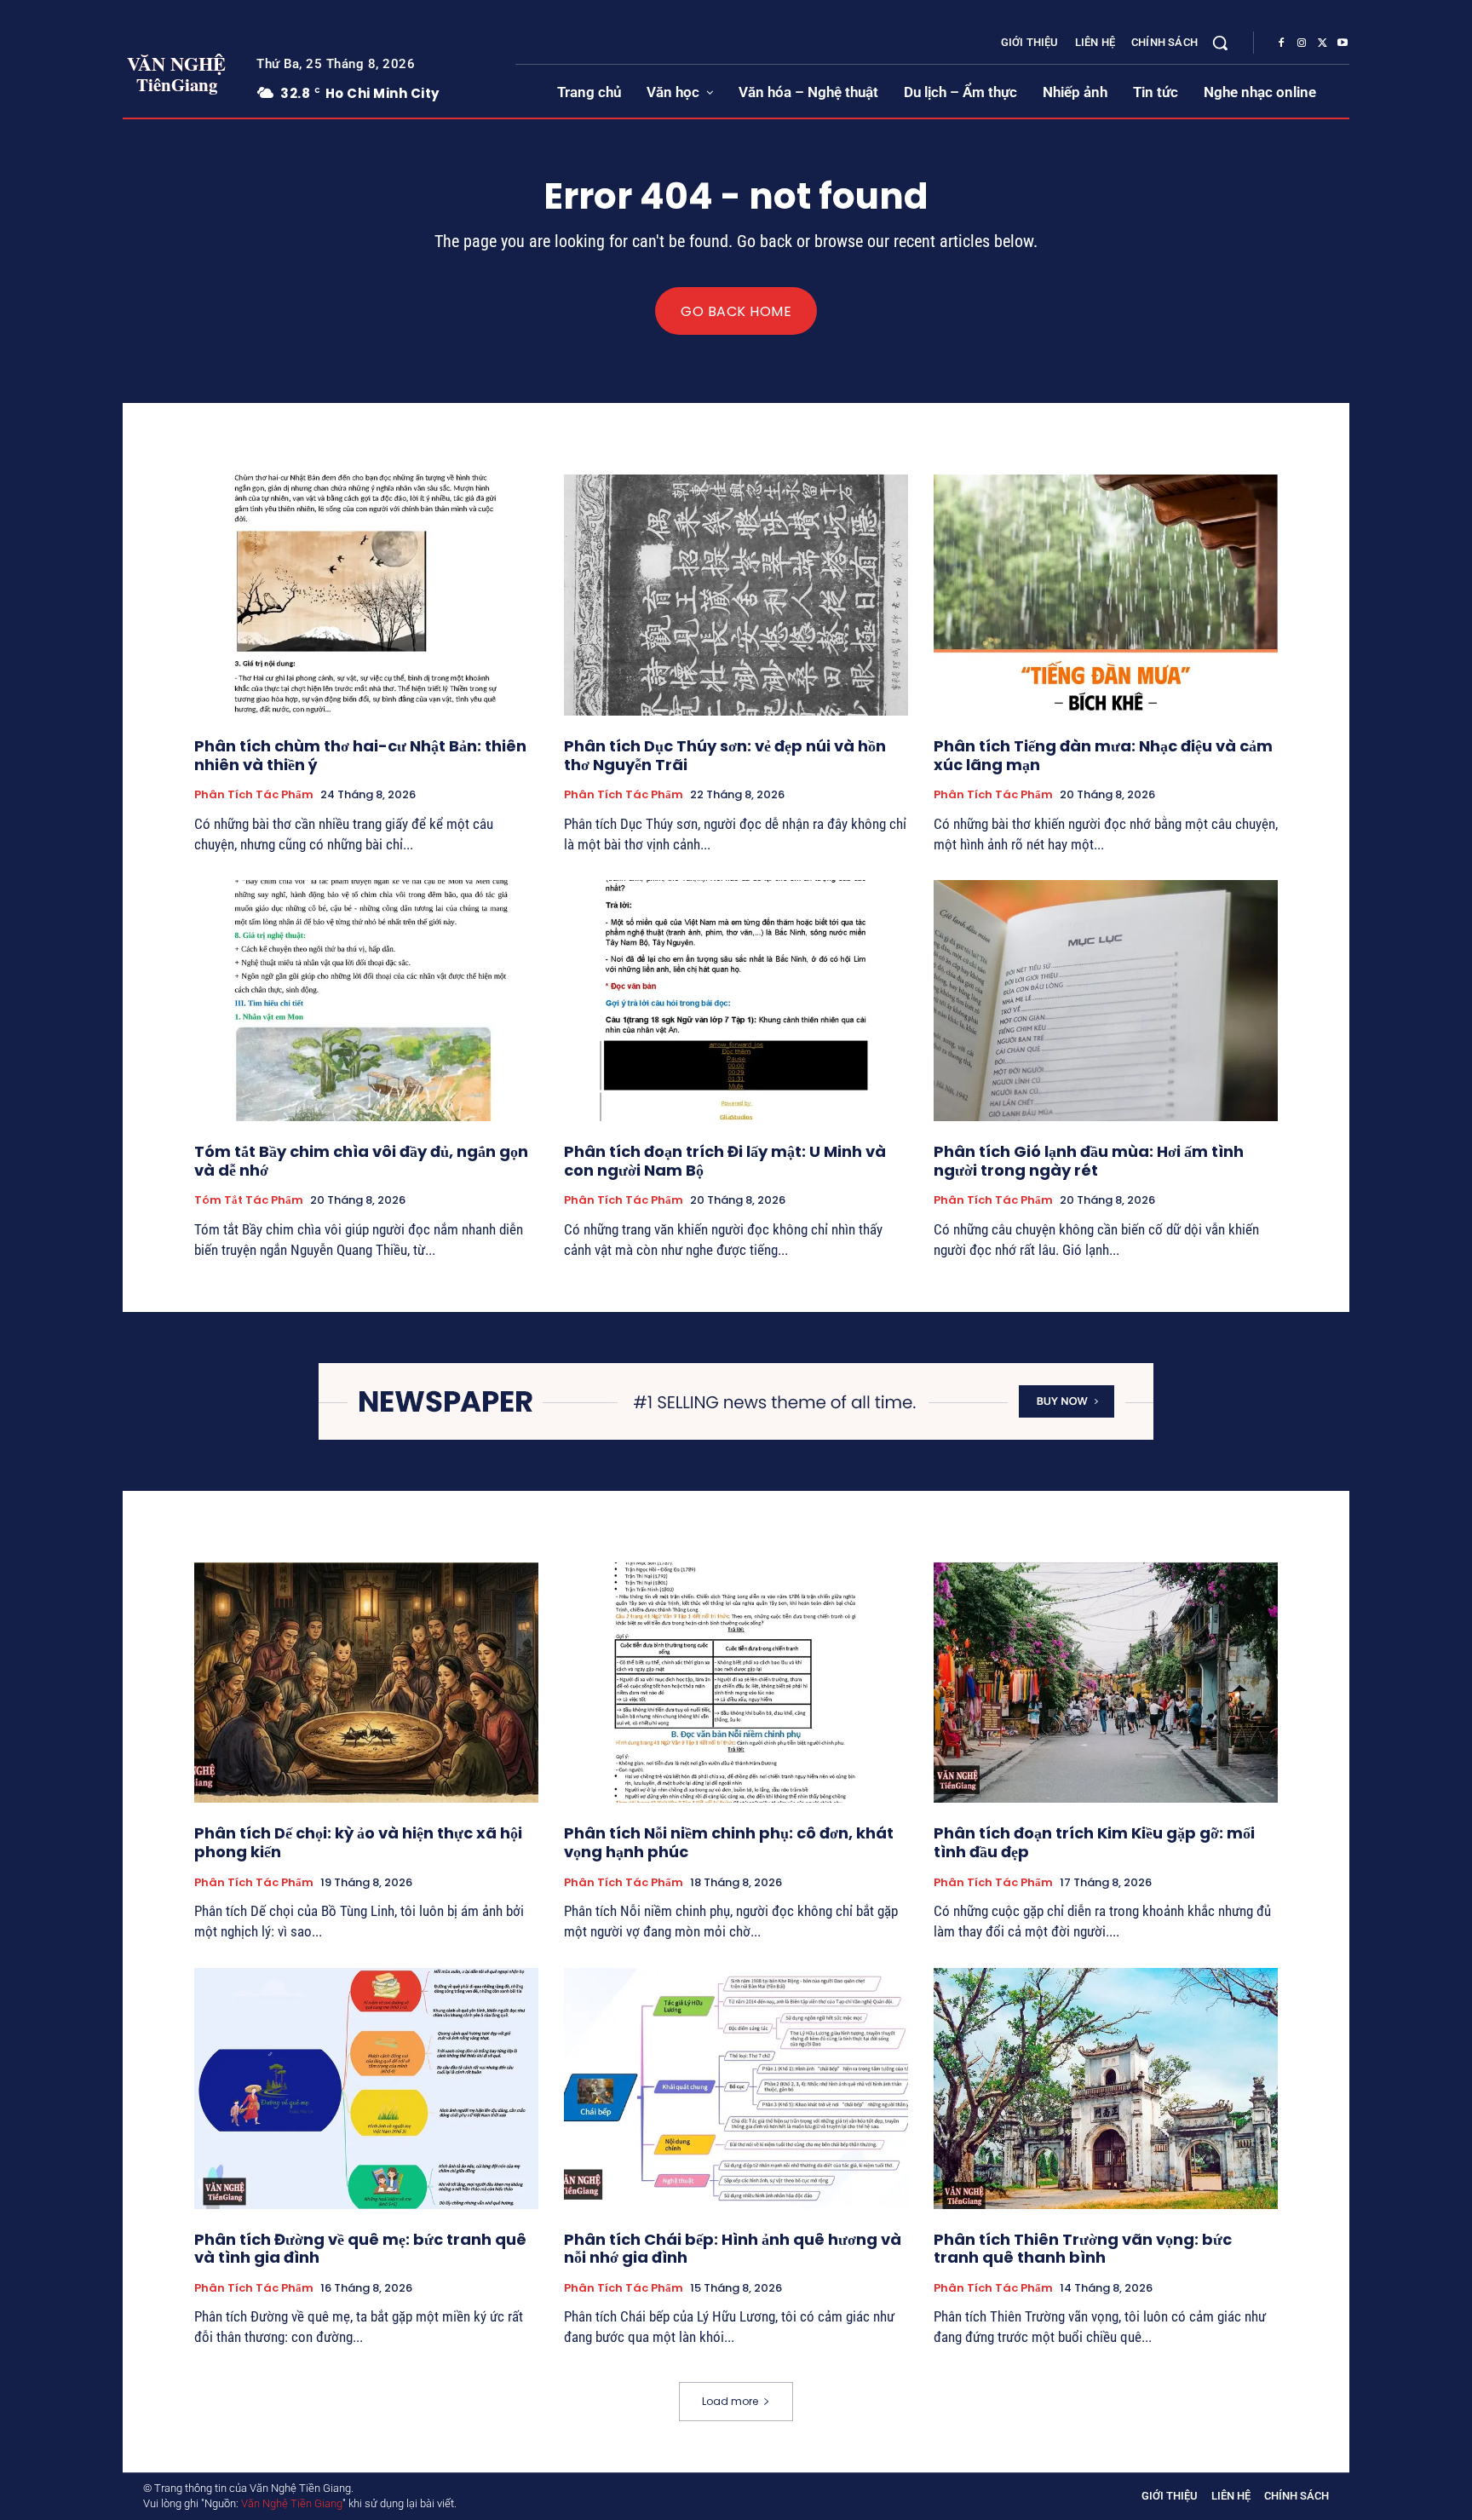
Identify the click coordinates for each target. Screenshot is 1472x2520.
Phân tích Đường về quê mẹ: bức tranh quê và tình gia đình (360, 2249)
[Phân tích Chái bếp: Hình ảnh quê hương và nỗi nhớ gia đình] (736, 2088)
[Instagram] (1302, 43)
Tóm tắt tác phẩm (249, 1200)
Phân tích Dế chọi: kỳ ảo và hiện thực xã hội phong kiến (358, 1842)
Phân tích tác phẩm (254, 795)
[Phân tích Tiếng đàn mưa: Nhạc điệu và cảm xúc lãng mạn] (1106, 595)
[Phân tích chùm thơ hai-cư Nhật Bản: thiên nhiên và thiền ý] (366, 595)
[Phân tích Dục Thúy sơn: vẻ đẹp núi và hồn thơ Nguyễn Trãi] (736, 595)
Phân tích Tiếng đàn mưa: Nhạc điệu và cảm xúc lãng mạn (1103, 755)
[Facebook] (1281, 43)
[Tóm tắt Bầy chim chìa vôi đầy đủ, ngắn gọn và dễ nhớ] (366, 1001)
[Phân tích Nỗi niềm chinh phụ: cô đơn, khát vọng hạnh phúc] (736, 1683)
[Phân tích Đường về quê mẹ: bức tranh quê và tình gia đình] (366, 2088)
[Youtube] (1343, 43)
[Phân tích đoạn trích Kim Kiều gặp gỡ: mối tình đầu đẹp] (1106, 1683)
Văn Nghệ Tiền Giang (292, 2503)
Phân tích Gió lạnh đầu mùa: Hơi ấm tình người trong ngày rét (1089, 1161)
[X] (1322, 43)
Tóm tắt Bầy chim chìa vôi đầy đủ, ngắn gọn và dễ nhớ (361, 1161)
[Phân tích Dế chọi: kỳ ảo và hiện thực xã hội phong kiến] (366, 1683)
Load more (730, 2401)
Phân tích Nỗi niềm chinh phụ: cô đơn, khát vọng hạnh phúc (729, 1842)
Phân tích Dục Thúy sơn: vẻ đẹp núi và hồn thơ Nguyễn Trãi (725, 755)
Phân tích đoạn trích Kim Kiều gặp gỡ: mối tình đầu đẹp (1094, 1842)
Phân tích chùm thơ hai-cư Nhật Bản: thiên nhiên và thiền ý (360, 755)
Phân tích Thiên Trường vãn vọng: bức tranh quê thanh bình (1083, 2249)
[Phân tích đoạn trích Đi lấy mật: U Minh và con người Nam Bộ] (736, 1001)
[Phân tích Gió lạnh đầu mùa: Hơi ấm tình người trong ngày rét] (1106, 1001)
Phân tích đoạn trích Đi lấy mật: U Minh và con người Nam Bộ (725, 1161)
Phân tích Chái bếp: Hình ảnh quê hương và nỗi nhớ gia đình (733, 2249)
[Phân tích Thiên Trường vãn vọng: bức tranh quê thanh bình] (1106, 2088)
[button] (1220, 43)
